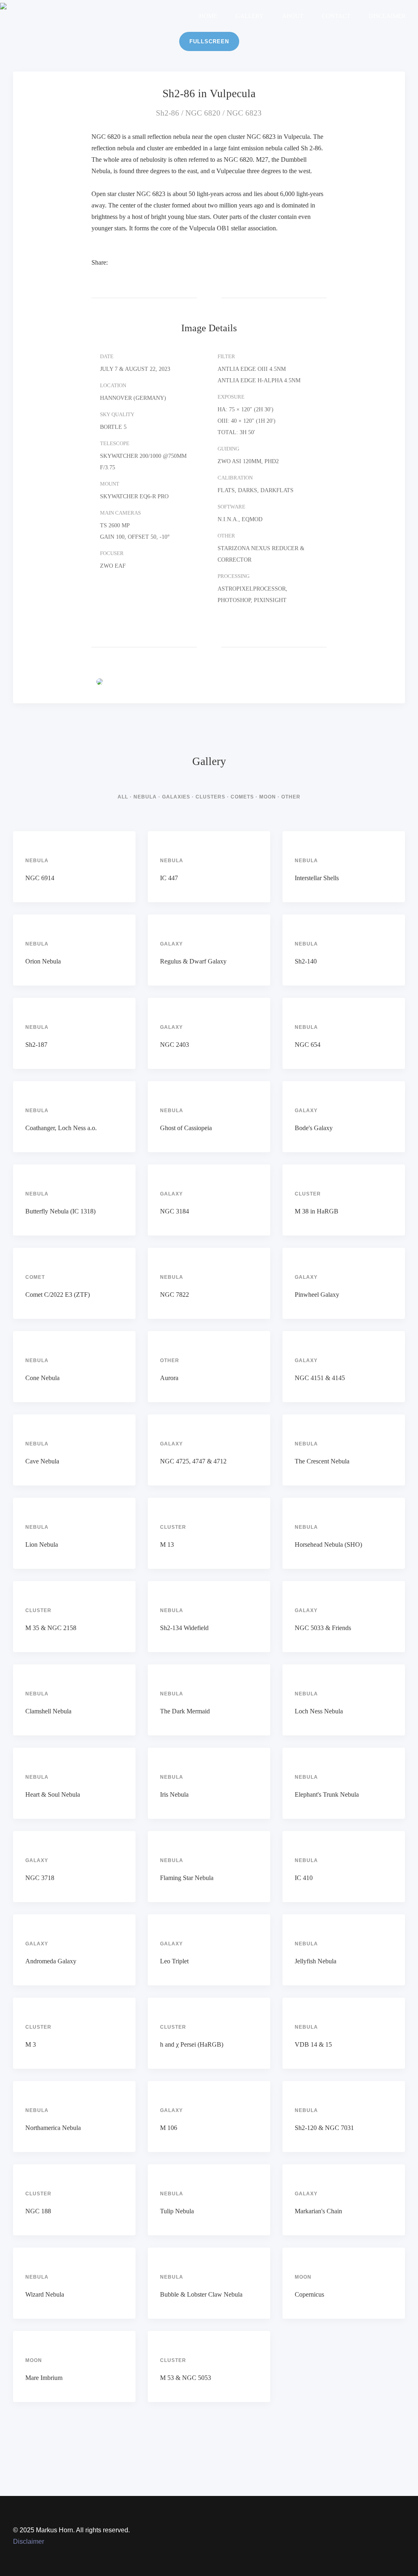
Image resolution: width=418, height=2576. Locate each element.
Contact (336, 16)
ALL (123, 797)
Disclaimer (387, 16)
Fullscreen (209, 41)
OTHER (291, 797)
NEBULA (145, 797)
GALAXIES (176, 797)
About (293, 16)
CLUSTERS (210, 797)
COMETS (242, 797)
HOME (208, 16)
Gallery (250, 16)
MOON (268, 797)
